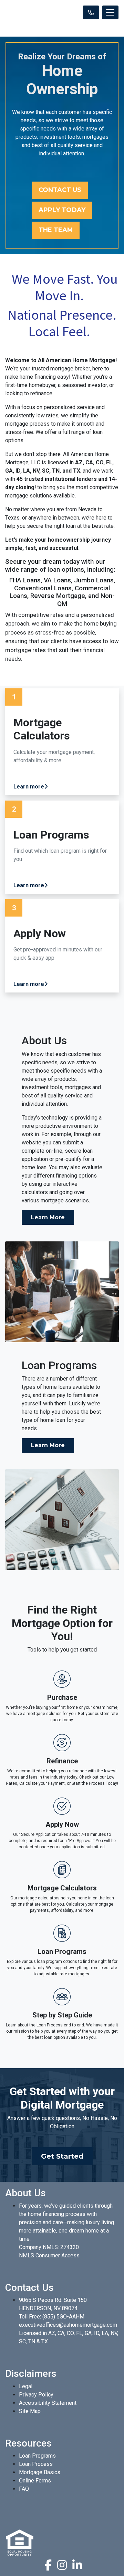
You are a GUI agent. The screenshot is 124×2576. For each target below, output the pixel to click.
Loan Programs (37, 2456)
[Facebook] (48, 2565)
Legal (26, 2386)
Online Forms (35, 2481)
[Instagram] (62, 2565)
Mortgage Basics (40, 2472)
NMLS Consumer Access (49, 2255)
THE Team (56, 230)
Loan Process (36, 2464)
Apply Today (62, 210)
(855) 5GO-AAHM (63, 2317)
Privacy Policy (36, 2395)
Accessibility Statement (48, 2403)
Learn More (48, 1217)
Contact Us (60, 190)
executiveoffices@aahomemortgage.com (68, 2325)
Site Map (30, 2411)
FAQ (24, 2489)
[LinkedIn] (77, 2565)
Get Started (62, 2156)
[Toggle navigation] (110, 12)
